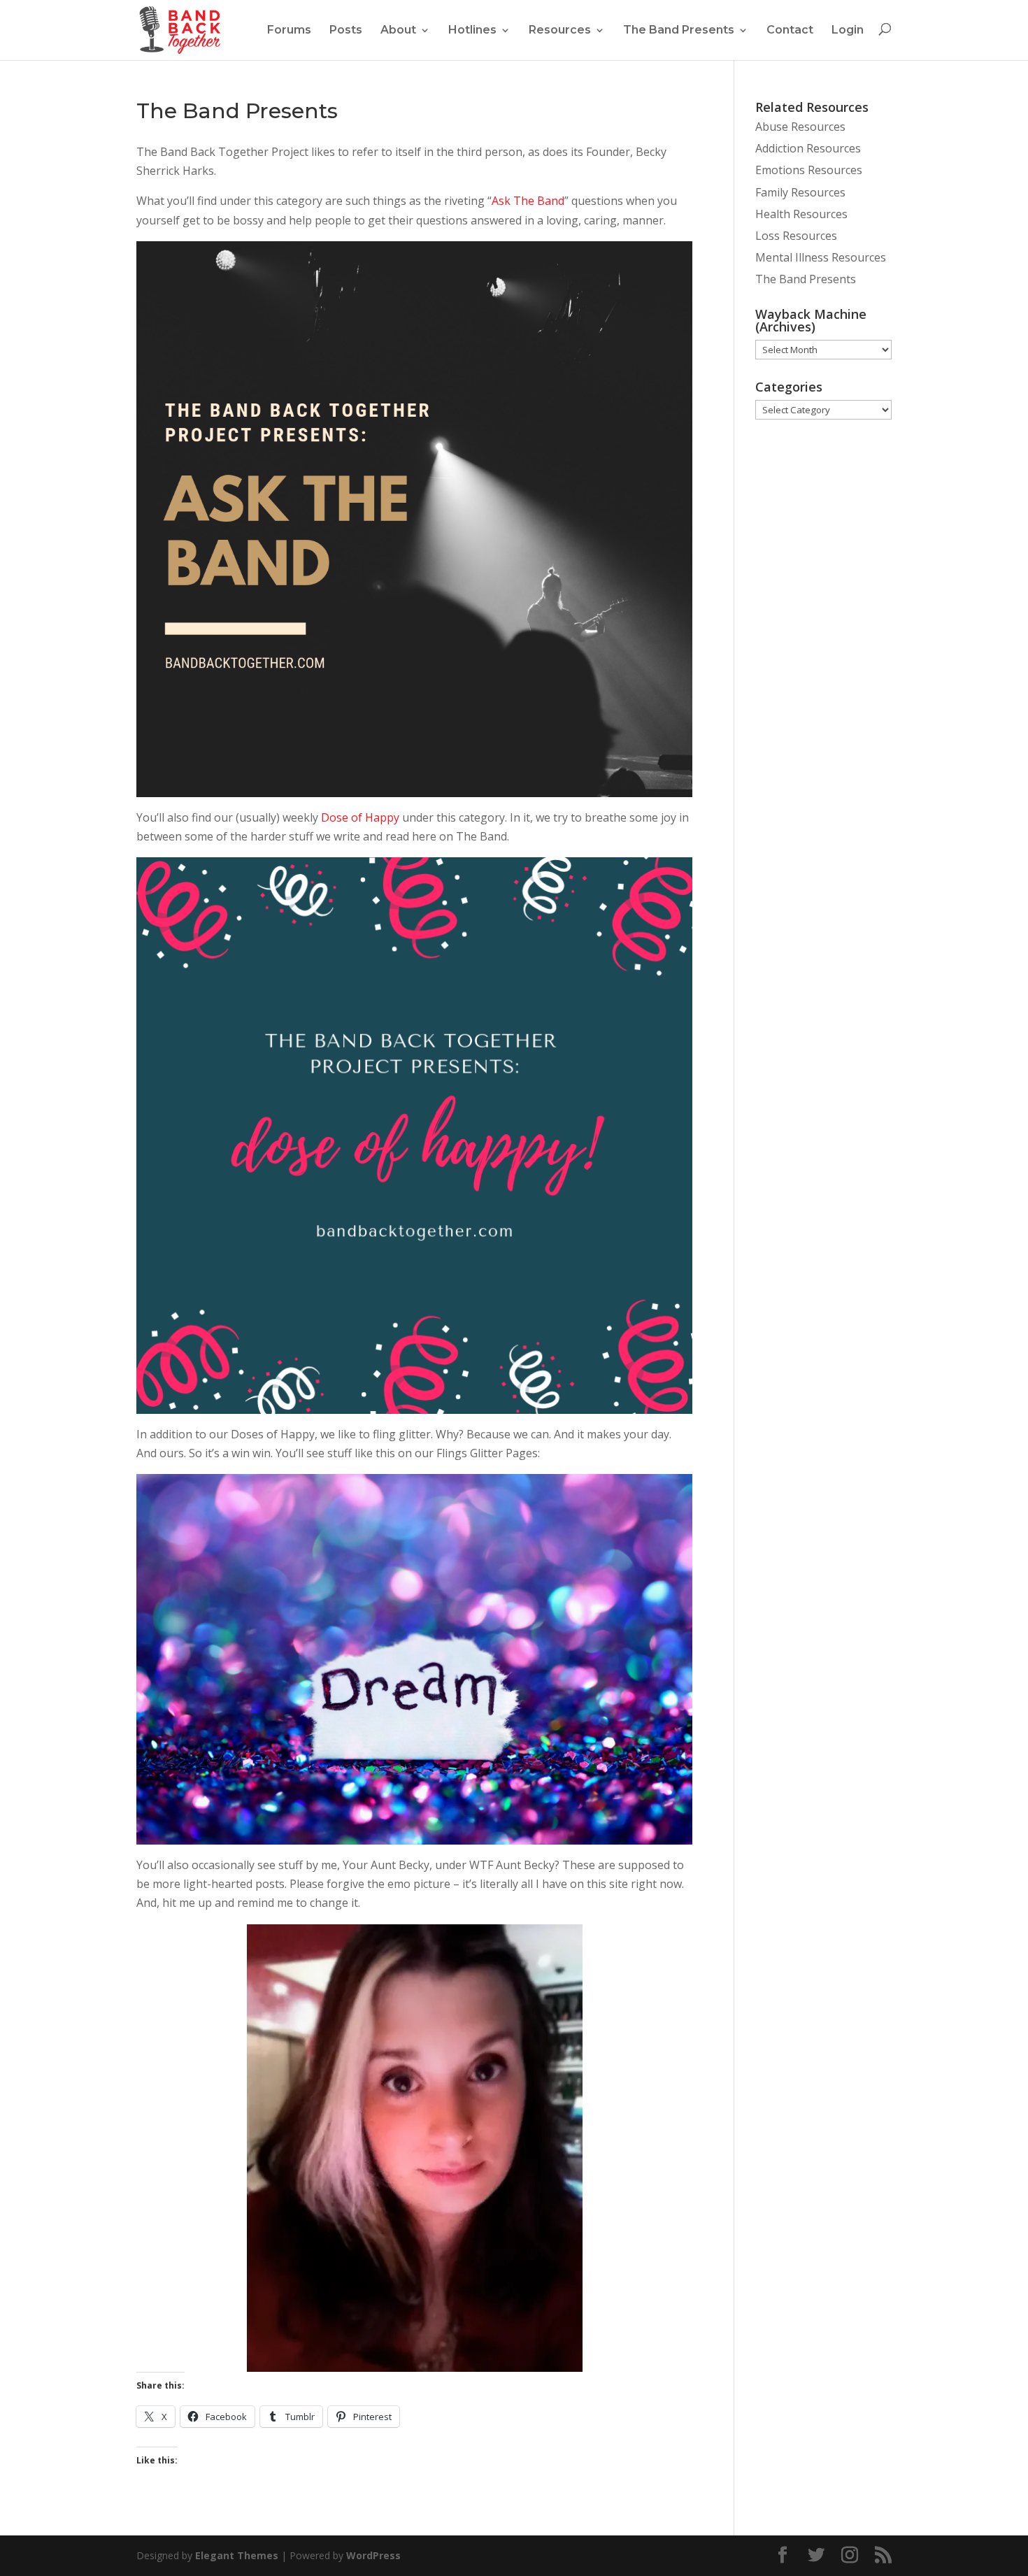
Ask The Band (528, 201)
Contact (790, 30)
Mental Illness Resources (821, 257)
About (398, 30)
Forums (289, 30)
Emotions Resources (809, 170)
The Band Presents (679, 30)
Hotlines (472, 30)
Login (848, 30)
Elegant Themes (237, 2555)
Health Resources (801, 214)
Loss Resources (796, 236)
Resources (560, 30)
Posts (346, 30)
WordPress (373, 2555)
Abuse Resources (800, 127)
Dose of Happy (360, 817)
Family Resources (800, 192)
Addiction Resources (808, 148)
